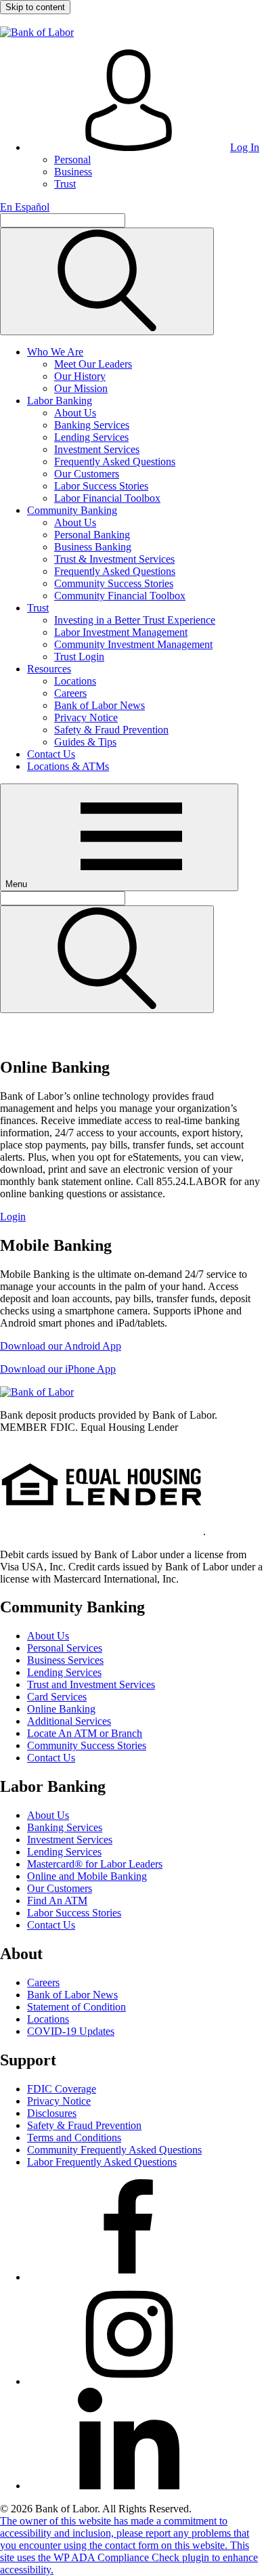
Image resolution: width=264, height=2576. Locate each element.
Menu (18, 884)
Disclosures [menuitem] (52, 2113)
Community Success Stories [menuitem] (114, 583)
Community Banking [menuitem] (72, 510)
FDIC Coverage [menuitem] (62, 2089)
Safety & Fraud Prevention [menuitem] (111, 730)
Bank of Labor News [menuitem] (100, 705)
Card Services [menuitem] (57, 1697)
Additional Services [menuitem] (69, 1721)
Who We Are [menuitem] (55, 352)
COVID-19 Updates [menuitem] (71, 2031)
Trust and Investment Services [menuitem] (91, 1684)
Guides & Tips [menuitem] (85, 742)
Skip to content (35, 7)
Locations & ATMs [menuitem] (68, 766)
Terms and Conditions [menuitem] (74, 2138)
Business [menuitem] (73, 172)
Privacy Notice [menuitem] (86, 717)
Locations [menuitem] (75, 681)
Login (13, 1217)
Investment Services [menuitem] (97, 449)
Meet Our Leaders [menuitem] (93, 364)
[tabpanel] (132, 1217)
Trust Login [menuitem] (79, 657)
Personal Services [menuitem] (65, 1648)
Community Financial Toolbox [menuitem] (120, 596)
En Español (25, 207)
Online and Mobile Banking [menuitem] (87, 1876)
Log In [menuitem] (245, 147)
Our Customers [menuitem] (87, 474)
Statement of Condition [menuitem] (76, 2007)
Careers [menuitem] (70, 693)
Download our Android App (61, 1346)
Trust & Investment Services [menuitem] (114, 559)
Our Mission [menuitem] (81, 388)
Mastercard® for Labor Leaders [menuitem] (95, 1864)
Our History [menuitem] (80, 376)
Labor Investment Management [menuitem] (121, 632)
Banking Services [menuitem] (92, 425)
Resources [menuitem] (49, 669)
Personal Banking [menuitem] (92, 535)
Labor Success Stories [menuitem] (101, 486)
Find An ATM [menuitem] (57, 1901)
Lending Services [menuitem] (91, 437)
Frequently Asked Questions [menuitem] (115, 461)
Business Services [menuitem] (65, 1660)
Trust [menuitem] (65, 184)
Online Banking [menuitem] (61, 1709)
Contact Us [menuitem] (51, 754)
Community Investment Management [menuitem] (133, 644)
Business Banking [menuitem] (93, 547)
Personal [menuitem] (72, 159)
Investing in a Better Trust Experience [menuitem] (135, 620)
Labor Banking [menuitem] (60, 401)
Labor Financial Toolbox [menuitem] (107, 498)
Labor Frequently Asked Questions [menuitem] (102, 2162)
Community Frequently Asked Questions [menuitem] (114, 2150)
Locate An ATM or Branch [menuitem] (85, 1733)
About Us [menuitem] (75, 413)
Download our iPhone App (58, 1369)
